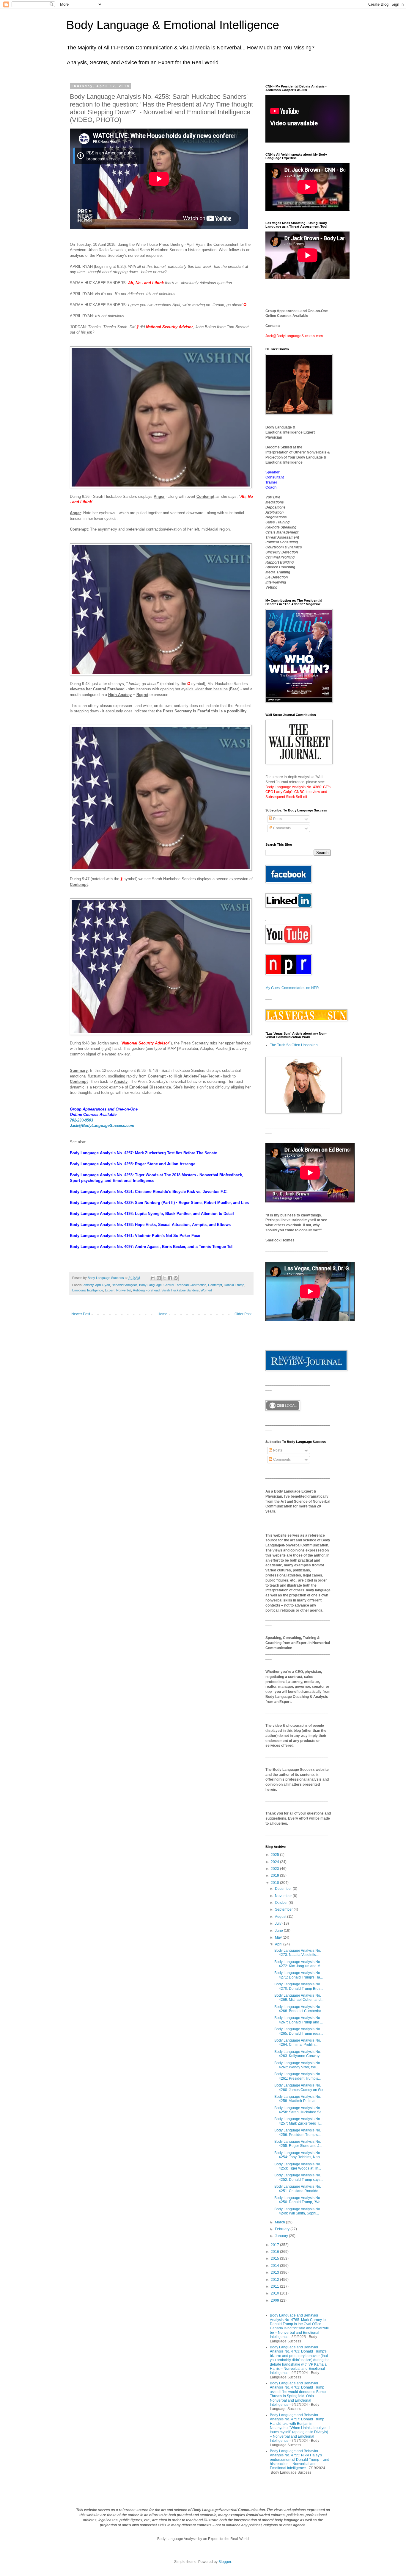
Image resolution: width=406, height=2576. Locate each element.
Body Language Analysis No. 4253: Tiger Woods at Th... (298, 2166)
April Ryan (103, 1285)
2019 (275, 1876)
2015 (275, 2259)
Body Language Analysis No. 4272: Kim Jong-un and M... (299, 1964)
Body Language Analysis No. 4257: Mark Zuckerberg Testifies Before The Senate (143, 1153)
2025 (275, 1855)
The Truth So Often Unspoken (294, 1045)
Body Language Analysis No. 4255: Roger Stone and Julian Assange (133, 1164)
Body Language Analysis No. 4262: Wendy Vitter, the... (298, 2065)
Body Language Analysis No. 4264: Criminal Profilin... (298, 2042)
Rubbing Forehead (146, 1290)
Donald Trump (234, 1285)
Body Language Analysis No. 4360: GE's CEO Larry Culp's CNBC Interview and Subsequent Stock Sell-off (298, 792)
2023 (275, 1869)
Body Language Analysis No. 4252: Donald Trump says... (299, 2177)
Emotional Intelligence (88, 1290)
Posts (277, 819)
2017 (275, 2245)
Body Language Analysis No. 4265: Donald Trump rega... (299, 2031)
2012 (275, 2280)
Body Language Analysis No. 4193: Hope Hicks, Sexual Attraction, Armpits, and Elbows (150, 1225)
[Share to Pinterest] (176, 1278)
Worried (206, 1290)
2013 (275, 2272)
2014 (275, 2266)
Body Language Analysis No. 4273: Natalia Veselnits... (298, 1953)
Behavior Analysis (125, 1285)
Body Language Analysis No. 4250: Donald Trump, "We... (299, 2200)
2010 (275, 2293)
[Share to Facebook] (170, 1278)
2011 (275, 2286)
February (283, 2229)
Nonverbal (124, 1290)
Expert (110, 1290)
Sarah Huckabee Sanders (180, 1290)
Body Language (150, 1285)
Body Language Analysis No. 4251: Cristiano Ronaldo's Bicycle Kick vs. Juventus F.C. (149, 1192)
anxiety (89, 1285)
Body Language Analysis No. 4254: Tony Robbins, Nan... (298, 2155)
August (281, 1917)
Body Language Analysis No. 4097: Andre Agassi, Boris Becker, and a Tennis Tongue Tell (152, 1247)
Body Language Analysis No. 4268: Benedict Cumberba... (299, 2009)
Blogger (225, 2562)
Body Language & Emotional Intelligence (173, 25)
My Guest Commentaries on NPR (292, 988)
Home (162, 1314)
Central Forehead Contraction (185, 1285)
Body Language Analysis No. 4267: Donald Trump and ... (299, 2020)
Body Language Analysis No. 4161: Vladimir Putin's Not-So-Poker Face (135, 1236)
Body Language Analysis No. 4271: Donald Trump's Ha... (299, 1975)
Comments (281, 828)
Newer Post (81, 1314)
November (284, 1896)
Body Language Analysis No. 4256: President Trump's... (298, 2132)
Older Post (243, 1314)
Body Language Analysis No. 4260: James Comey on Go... (300, 2087)
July (279, 1923)
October (282, 1903)
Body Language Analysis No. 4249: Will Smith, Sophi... (298, 2211)
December (284, 1889)
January (282, 2236)
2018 (275, 1883)
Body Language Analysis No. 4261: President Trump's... (298, 2076)
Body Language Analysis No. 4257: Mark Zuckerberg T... (298, 2121)
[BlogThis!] (159, 1278)
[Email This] (153, 1278)
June (279, 1931)
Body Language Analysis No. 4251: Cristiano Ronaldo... (298, 2189)
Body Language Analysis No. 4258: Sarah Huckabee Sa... (299, 2110)
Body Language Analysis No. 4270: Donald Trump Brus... (299, 1986)
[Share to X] (164, 1278)
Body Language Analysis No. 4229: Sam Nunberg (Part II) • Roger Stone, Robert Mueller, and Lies (159, 1203)
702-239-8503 (81, 1120)
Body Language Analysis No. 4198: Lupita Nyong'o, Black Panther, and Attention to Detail (152, 1214)
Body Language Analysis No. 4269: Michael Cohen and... (299, 1998)
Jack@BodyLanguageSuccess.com (102, 1126)
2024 (275, 1862)
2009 (275, 2300)
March (280, 2222)
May (279, 1937)
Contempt (215, 1285)
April (279, 1944)
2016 (275, 2252)
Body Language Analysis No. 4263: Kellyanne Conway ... (299, 2054)
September (284, 1909)
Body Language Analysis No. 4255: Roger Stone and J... (298, 2144)
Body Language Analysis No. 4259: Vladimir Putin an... (298, 2099)
